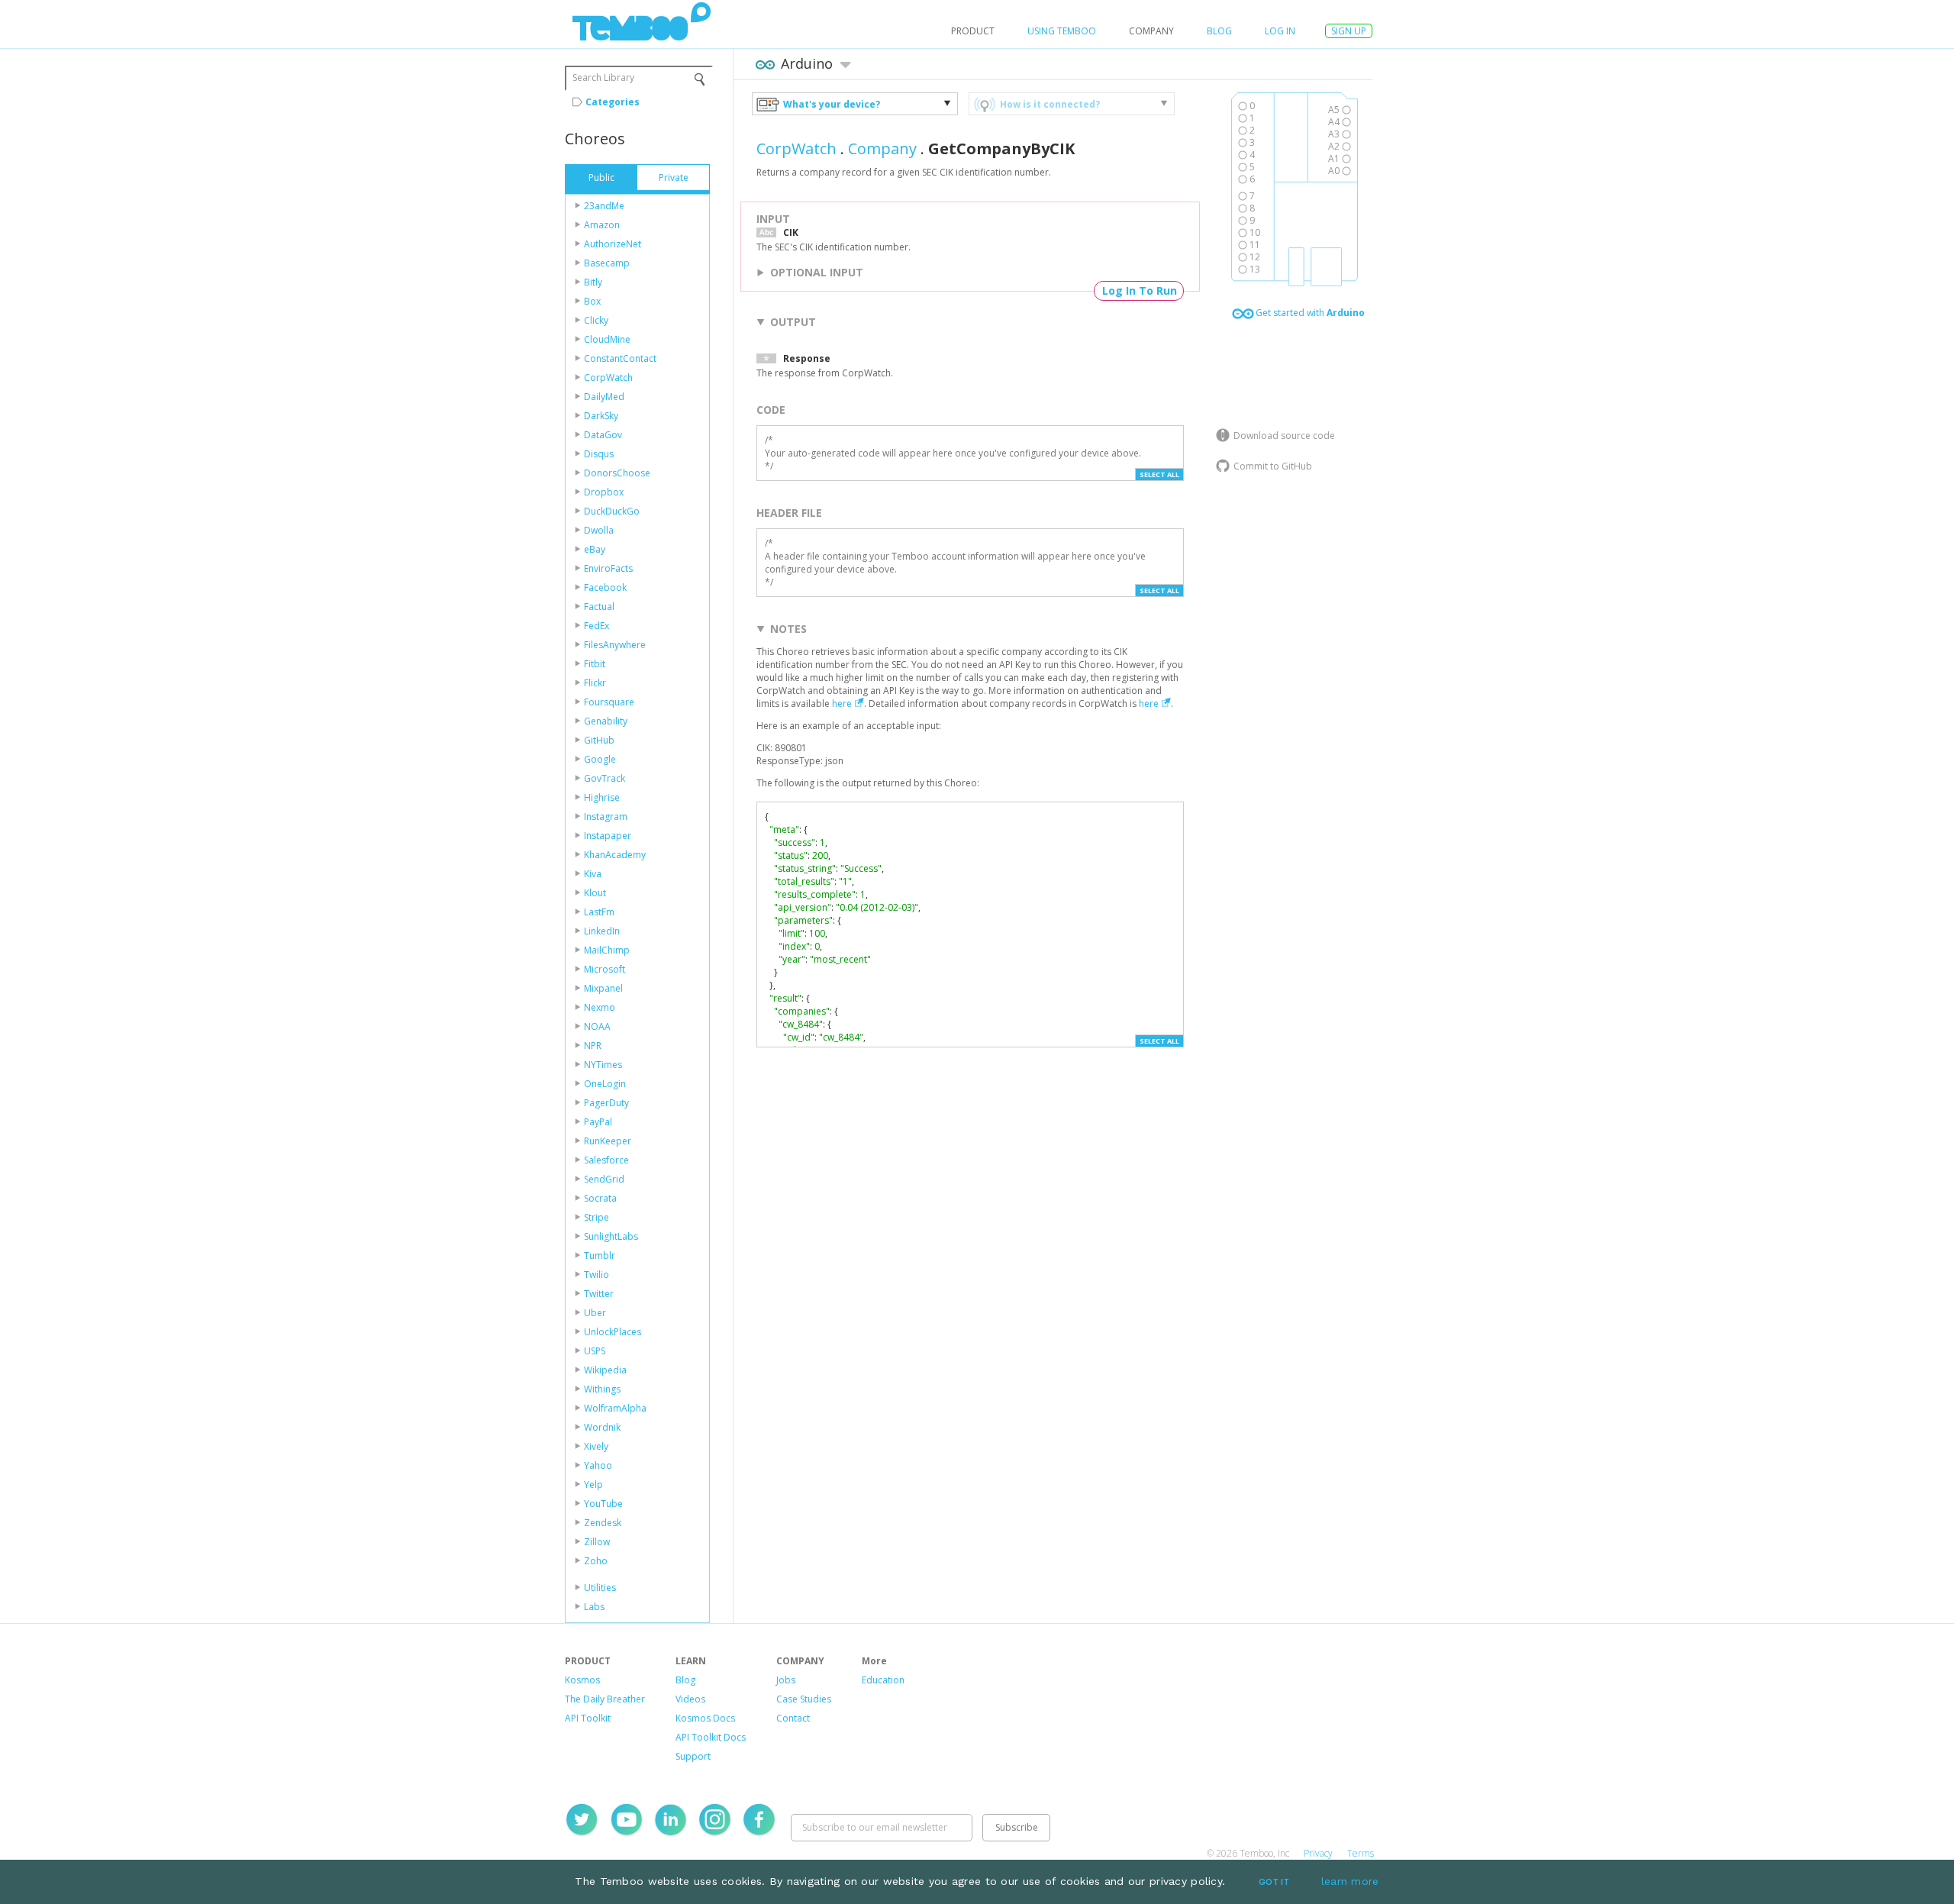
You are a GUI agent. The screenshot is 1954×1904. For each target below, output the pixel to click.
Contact (793, 1718)
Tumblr (600, 1255)
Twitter (599, 1294)
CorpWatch (608, 378)
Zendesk (603, 1523)
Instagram (606, 816)
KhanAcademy (615, 855)
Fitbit (595, 664)
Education (883, 1680)
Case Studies (804, 1699)
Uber (595, 1313)
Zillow (597, 1542)
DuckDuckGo (612, 511)
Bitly (593, 282)
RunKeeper (608, 1141)
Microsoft (605, 969)
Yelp (593, 1484)
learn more (1350, 1881)
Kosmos (582, 1680)
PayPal (598, 1122)
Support (693, 1756)
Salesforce (606, 1160)
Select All (1159, 474)
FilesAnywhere (615, 645)
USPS (595, 1351)
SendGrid (604, 1179)
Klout (595, 893)
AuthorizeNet (613, 244)
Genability (606, 721)
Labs (594, 1607)
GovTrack (605, 778)
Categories (613, 102)
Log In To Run (1140, 290)
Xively (596, 1446)
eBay (595, 549)
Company (882, 148)
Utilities (600, 1588)
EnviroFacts (608, 568)
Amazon (602, 225)
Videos (690, 1699)
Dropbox (604, 492)
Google (600, 759)
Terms (1361, 1853)
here (842, 704)
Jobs (786, 1680)
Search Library (603, 77)
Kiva (593, 874)
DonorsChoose (617, 473)
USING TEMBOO (1062, 31)
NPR (593, 1046)
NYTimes (603, 1065)
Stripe (597, 1217)
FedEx (597, 626)
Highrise (602, 797)
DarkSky (601, 416)
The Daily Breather (605, 1699)
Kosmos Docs (705, 1718)
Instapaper (608, 836)
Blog (1219, 31)
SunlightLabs (611, 1236)
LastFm (599, 912)
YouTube (603, 1504)
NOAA (597, 1026)
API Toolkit (588, 1718)
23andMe (604, 206)
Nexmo (600, 1007)
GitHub (599, 740)
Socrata (600, 1198)
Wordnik (602, 1427)
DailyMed (604, 397)
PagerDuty (606, 1103)
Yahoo (598, 1465)
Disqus (599, 454)
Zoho (596, 1561)
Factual (599, 607)
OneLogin (605, 1084)
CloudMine (607, 339)
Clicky (596, 320)
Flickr (595, 683)
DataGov (603, 435)
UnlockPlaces (613, 1332)
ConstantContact (620, 358)
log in (1280, 31)
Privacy (1318, 1853)
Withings (602, 1389)
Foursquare (609, 702)
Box (592, 301)
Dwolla (599, 530)
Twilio (597, 1275)
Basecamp (607, 263)
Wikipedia (605, 1370)
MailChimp (607, 950)
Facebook (605, 587)
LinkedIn (602, 931)
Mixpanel (603, 988)
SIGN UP (1349, 31)
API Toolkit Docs (711, 1737)
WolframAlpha (615, 1408)
